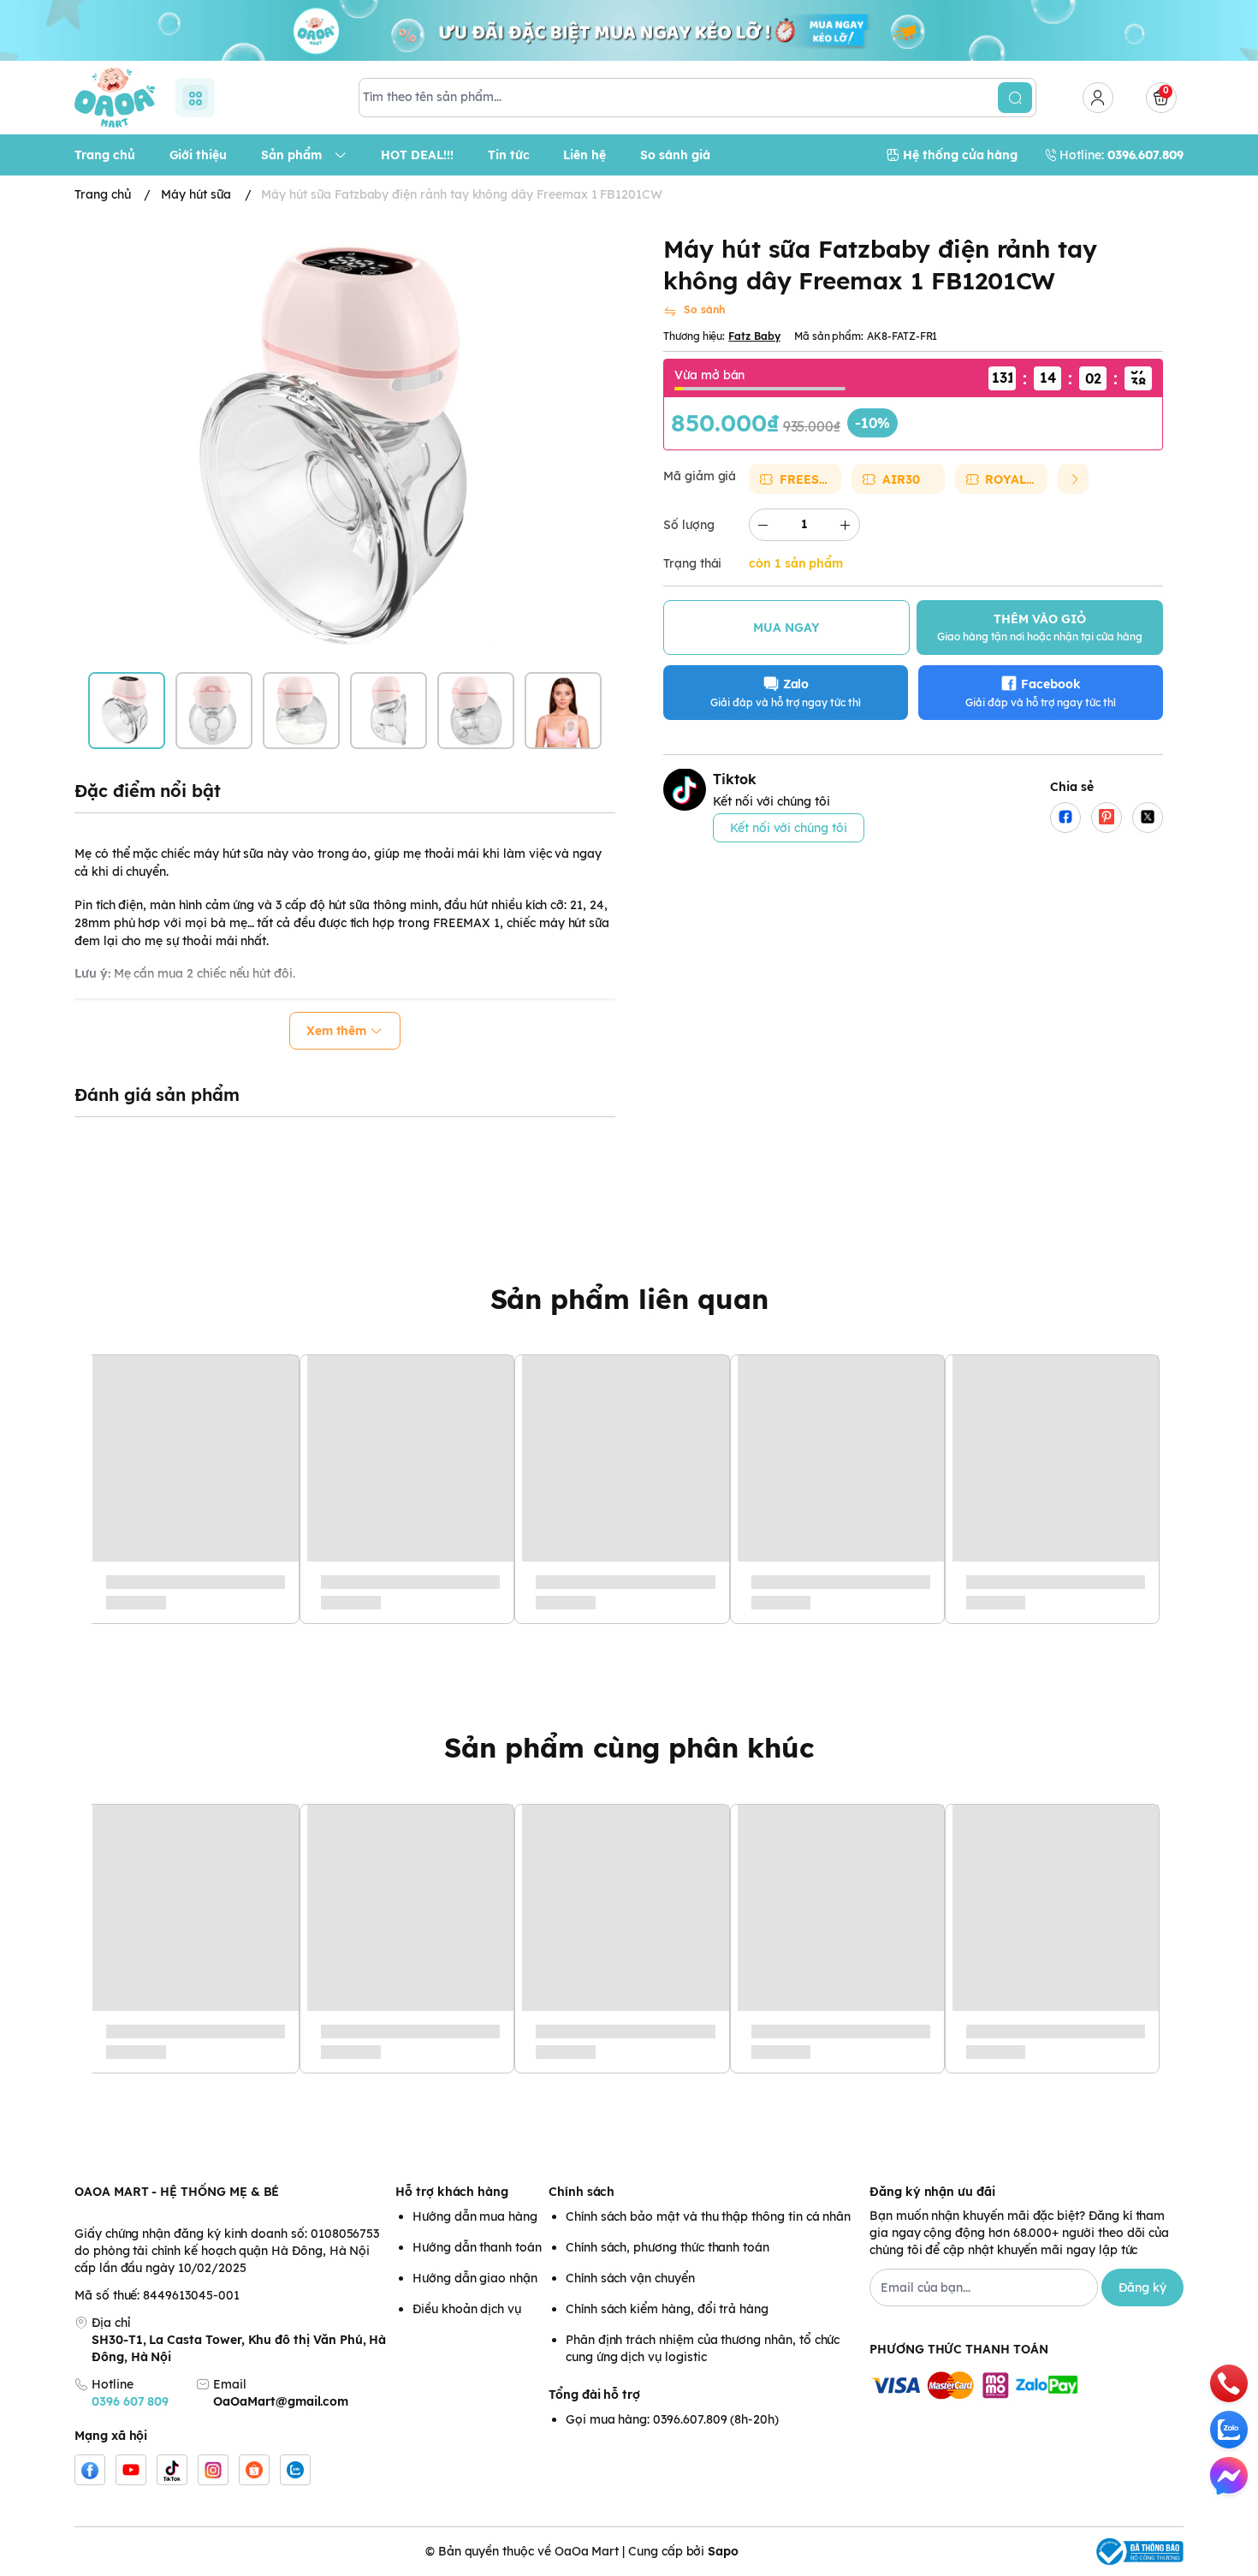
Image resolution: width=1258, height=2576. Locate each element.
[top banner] (629, 30)
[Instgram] (213, 2470)
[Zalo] (295, 2470)
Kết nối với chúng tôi (789, 827)
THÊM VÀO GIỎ (1040, 626)
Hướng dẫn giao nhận (475, 2278)
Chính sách (582, 2192)
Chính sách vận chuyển (630, 2278)
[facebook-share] (1065, 817)
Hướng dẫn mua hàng (475, 2216)
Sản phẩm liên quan (629, 1299)
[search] (1015, 98)
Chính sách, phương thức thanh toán (668, 2247)
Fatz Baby (754, 335)
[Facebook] (90, 2470)
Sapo (723, 2551)
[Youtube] (131, 2470)
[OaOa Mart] (115, 98)
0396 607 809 (130, 2401)
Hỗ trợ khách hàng (452, 2192)
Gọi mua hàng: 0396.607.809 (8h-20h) (672, 2419)
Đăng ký (1142, 2287)
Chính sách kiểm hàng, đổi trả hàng (667, 2309)
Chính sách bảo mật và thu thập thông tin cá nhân (708, 2216)
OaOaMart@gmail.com (281, 2401)
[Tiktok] (172, 2470)
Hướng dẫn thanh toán (477, 2247)
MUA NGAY (786, 627)
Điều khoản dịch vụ (467, 2309)
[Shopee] (254, 2470)
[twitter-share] (1148, 817)
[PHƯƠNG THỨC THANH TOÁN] (1027, 2386)
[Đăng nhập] (1098, 98)
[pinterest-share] (1107, 817)
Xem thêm (337, 1031)
